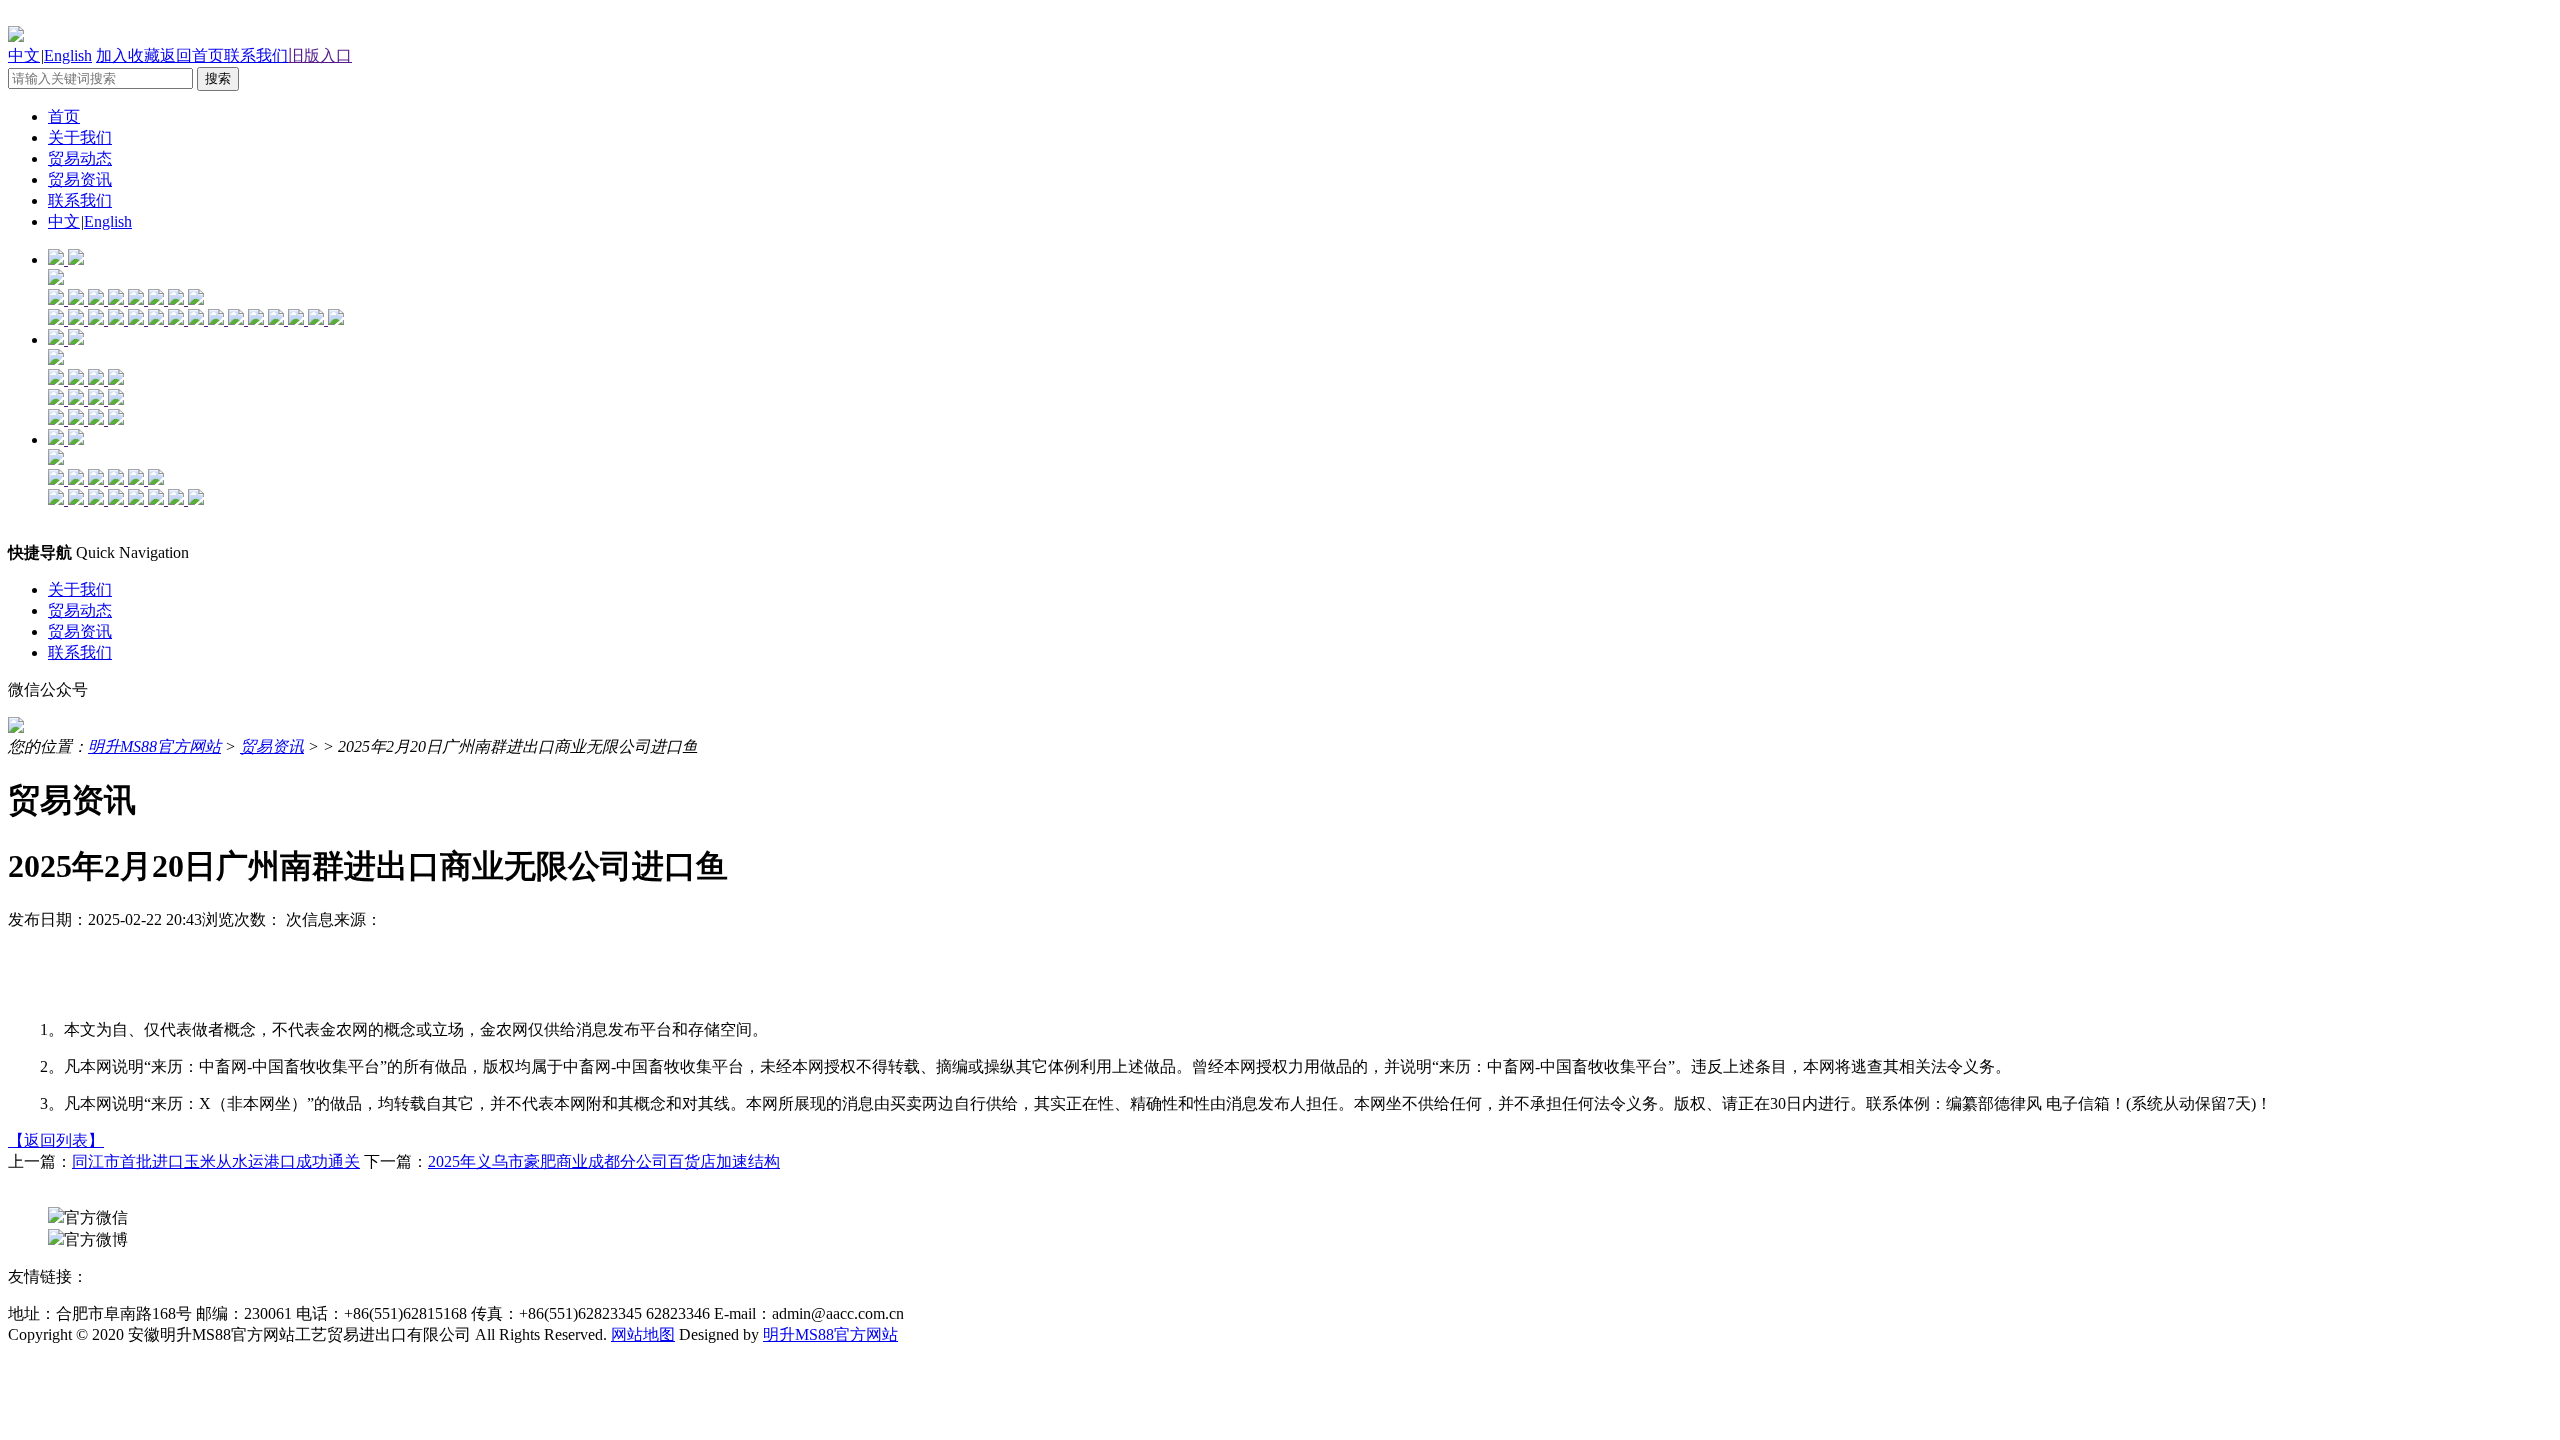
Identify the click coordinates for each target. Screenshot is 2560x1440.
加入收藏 (128, 55)
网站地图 (643, 1334)
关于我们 (80, 137)
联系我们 (256, 55)
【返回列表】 (56, 1140)
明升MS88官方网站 (154, 746)
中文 (24, 55)
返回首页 (192, 55)
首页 (64, 116)
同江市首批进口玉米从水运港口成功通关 (216, 1161)
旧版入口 (320, 55)
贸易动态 (80, 158)
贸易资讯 (80, 179)
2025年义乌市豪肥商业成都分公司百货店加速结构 (604, 1161)
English (68, 55)
